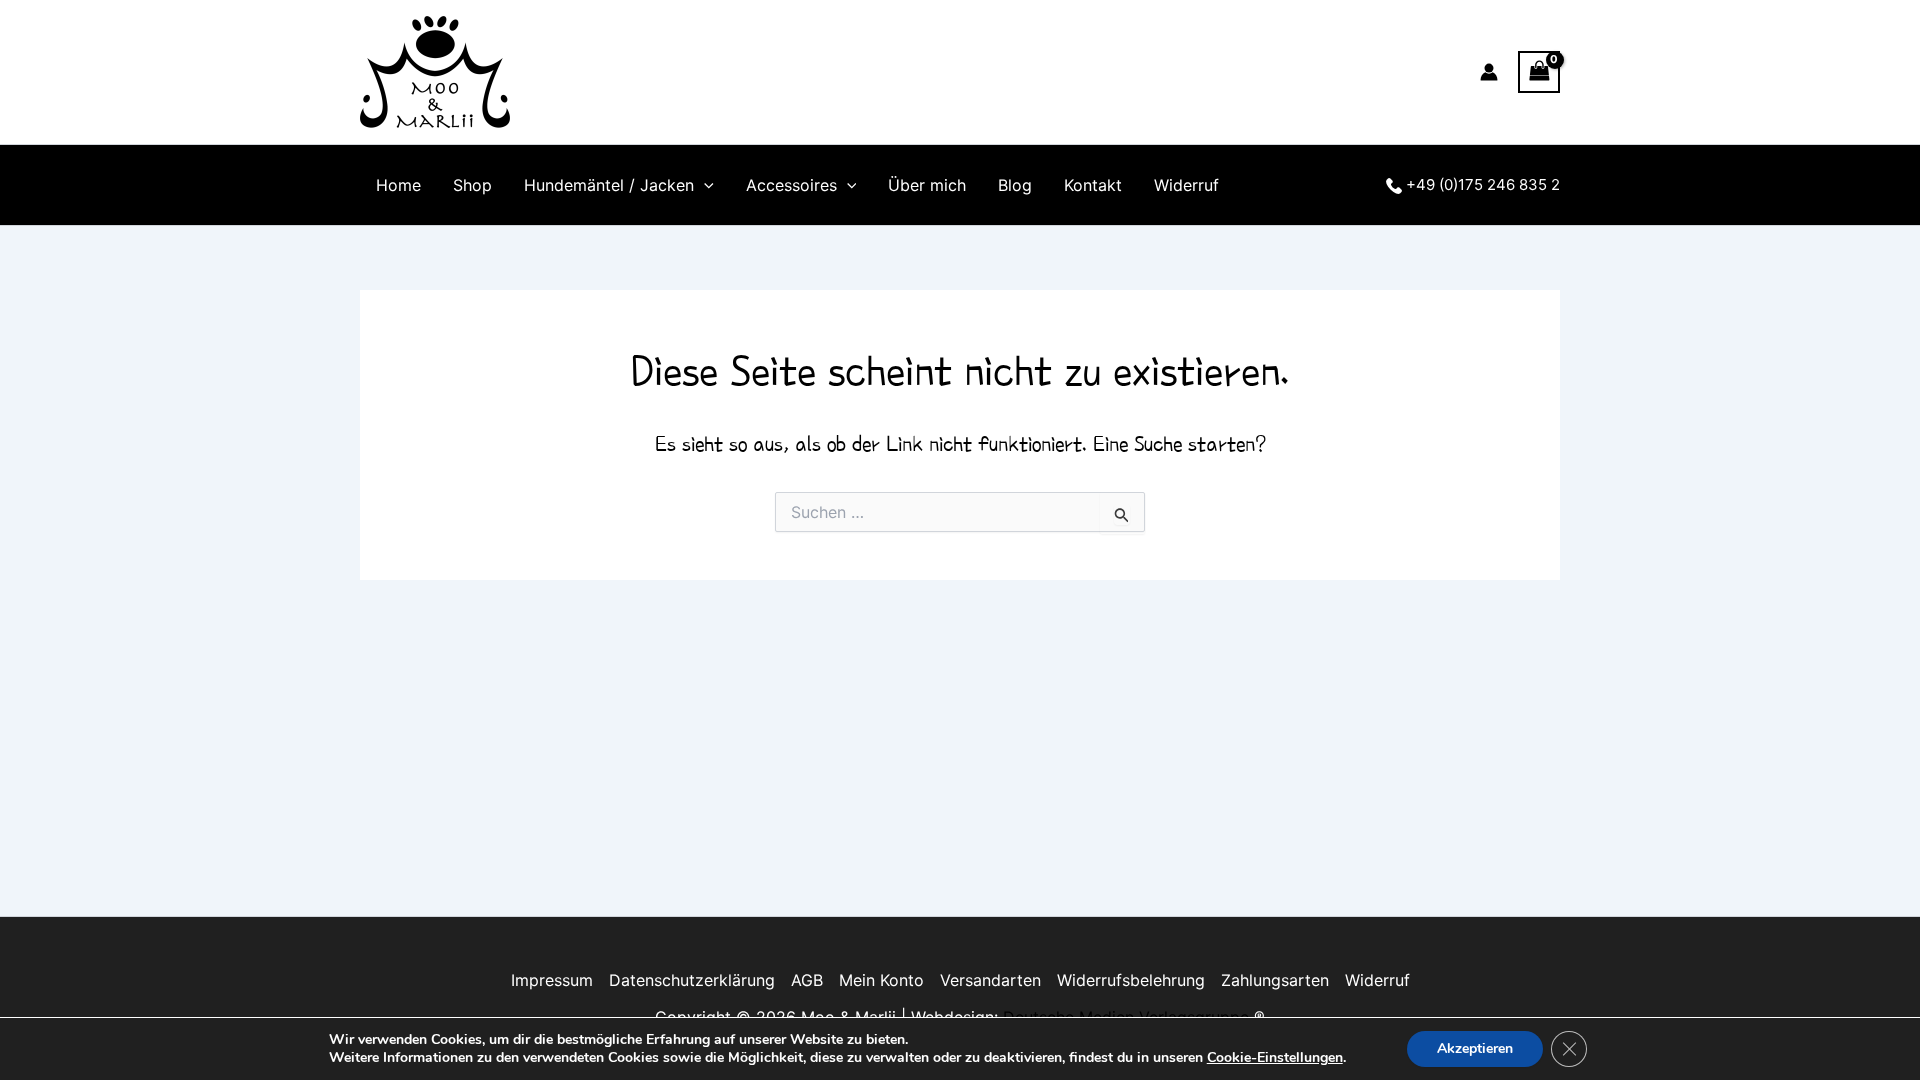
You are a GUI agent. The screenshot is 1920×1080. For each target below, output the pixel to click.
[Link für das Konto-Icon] (1489, 72)
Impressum (552, 980)
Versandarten (990, 980)
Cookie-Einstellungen (1275, 1058)
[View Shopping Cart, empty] (1539, 71)
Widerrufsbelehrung (1131, 980)
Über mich (927, 185)
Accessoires (791, 185)
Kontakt (1093, 185)
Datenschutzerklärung (692, 980)
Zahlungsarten (1275, 980)
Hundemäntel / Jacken (609, 185)
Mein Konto (881, 980)
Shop (472, 185)
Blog (1015, 185)
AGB (807, 980)
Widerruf (1186, 185)
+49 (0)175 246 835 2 (1481, 184)
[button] (704, 185)
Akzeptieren (1475, 1048)
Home (398, 185)
